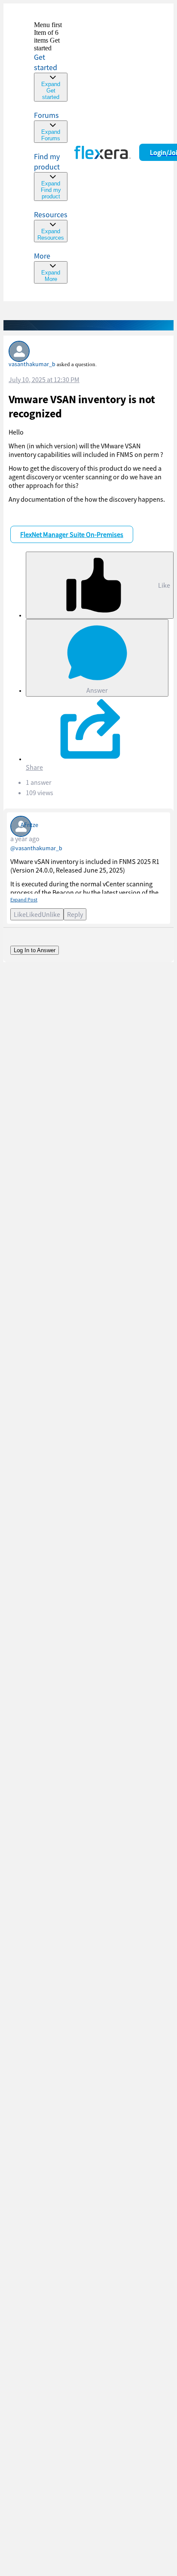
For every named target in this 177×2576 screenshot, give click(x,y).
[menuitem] (51, 176)
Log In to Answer (35, 950)
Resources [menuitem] (51, 214)
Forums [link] (46, 115)
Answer (97, 690)
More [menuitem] (42, 256)
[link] (51, 61)
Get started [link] (46, 62)
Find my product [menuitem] (47, 162)
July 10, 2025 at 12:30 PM (44, 379)
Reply (75, 914)
